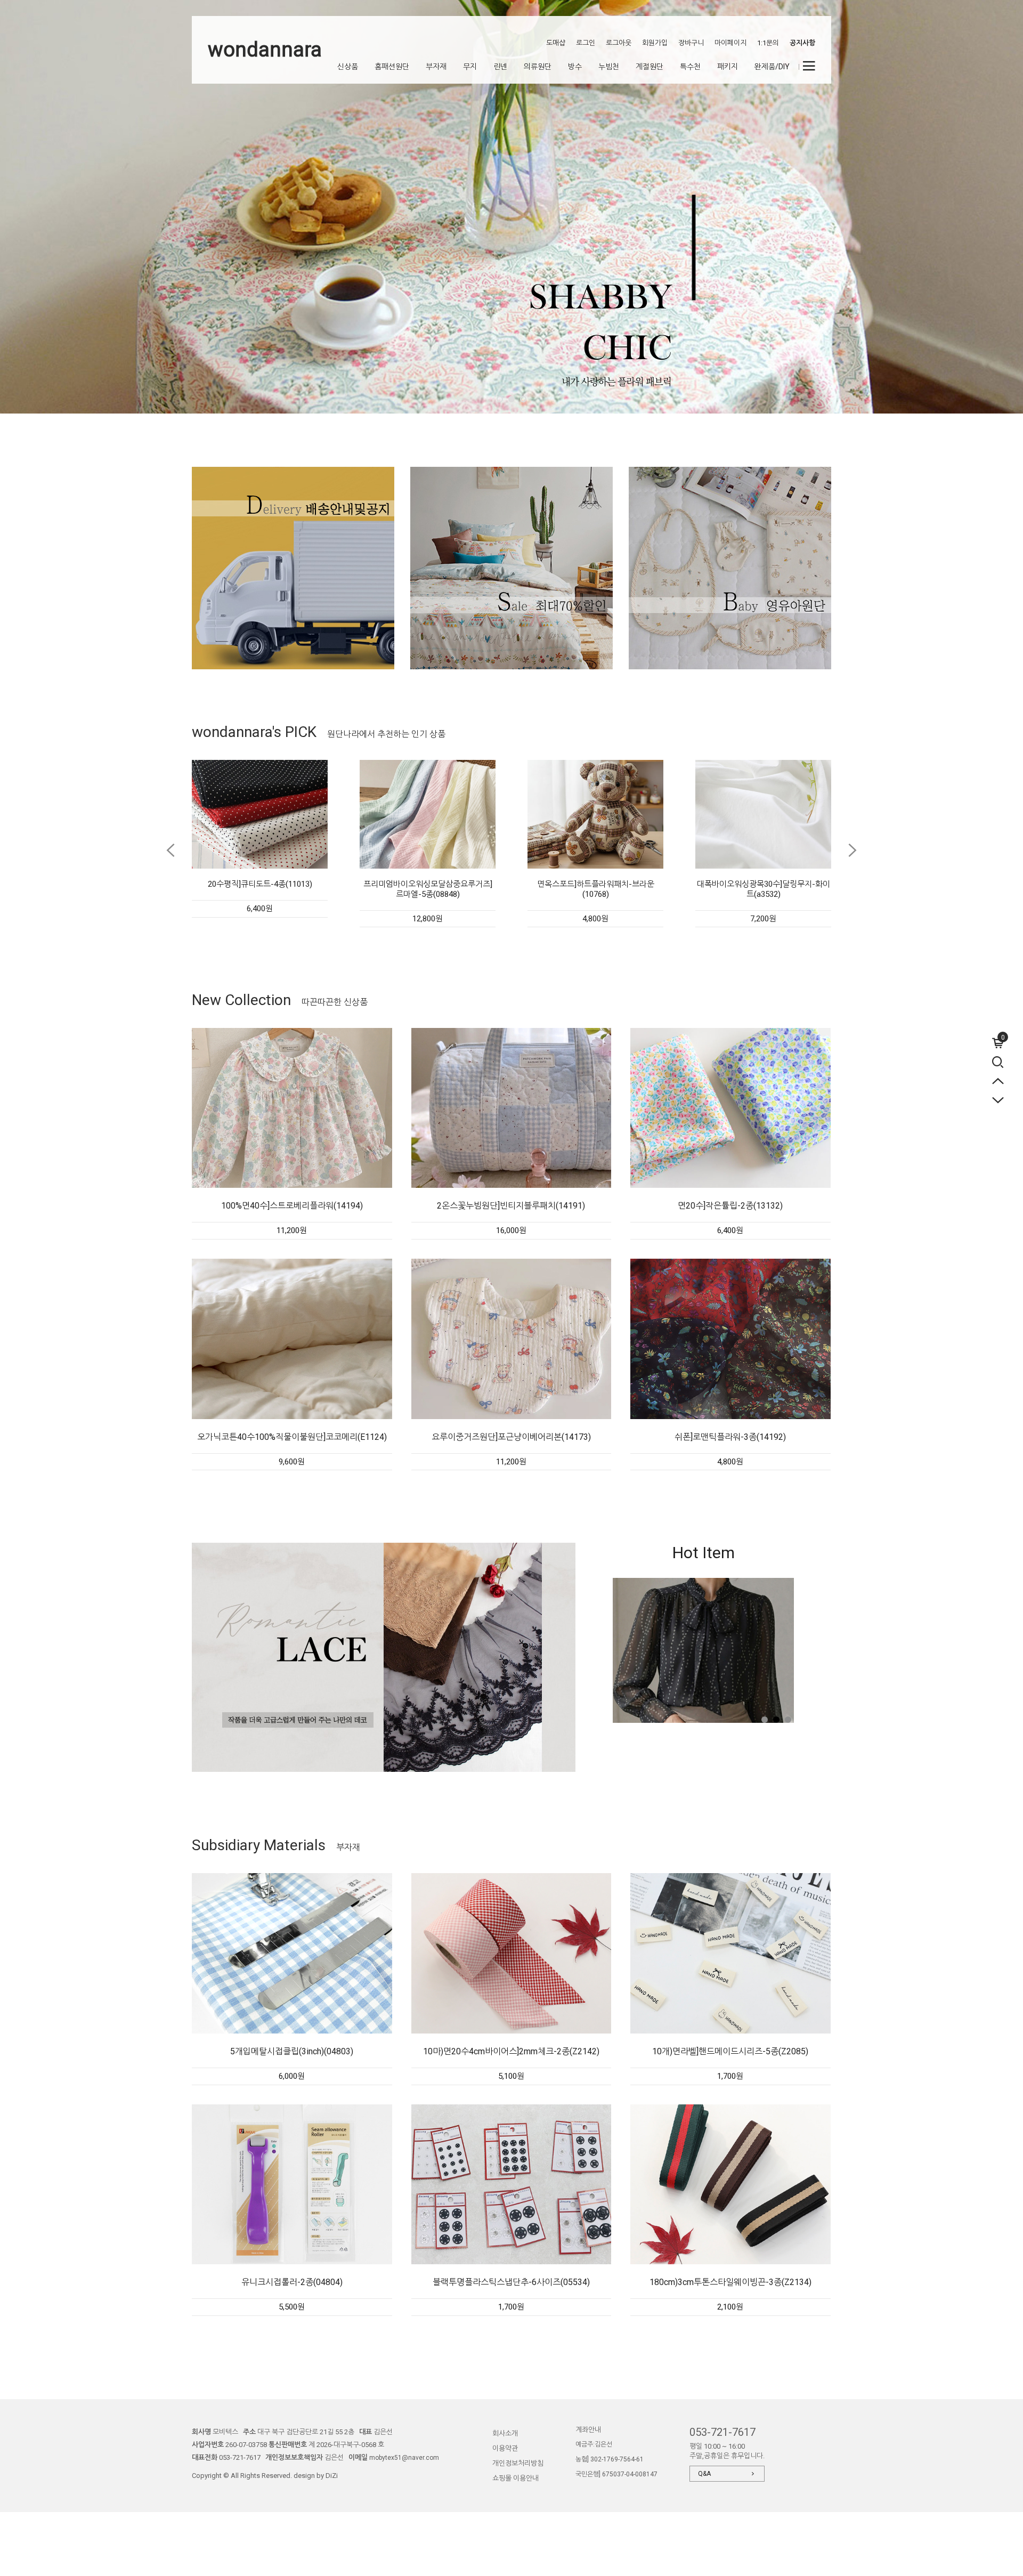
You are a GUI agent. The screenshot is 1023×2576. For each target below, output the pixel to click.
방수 (575, 67)
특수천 (690, 67)
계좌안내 (588, 2430)
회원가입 (655, 43)
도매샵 (556, 43)
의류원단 (538, 67)
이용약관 (505, 2448)
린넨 (500, 67)
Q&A (704, 2474)
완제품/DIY (772, 67)
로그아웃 (619, 43)
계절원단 (649, 67)
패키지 (728, 67)
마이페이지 (730, 43)
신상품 (348, 67)
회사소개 (505, 2433)
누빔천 (609, 67)
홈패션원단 (392, 67)
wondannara (265, 50)
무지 (470, 67)
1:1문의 (768, 43)
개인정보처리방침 (518, 2463)
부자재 (436, 67)
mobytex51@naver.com (404, 2458)
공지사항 (802, 43)
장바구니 (691, 43)
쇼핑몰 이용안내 (515, 2478)
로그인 (586, 43)
